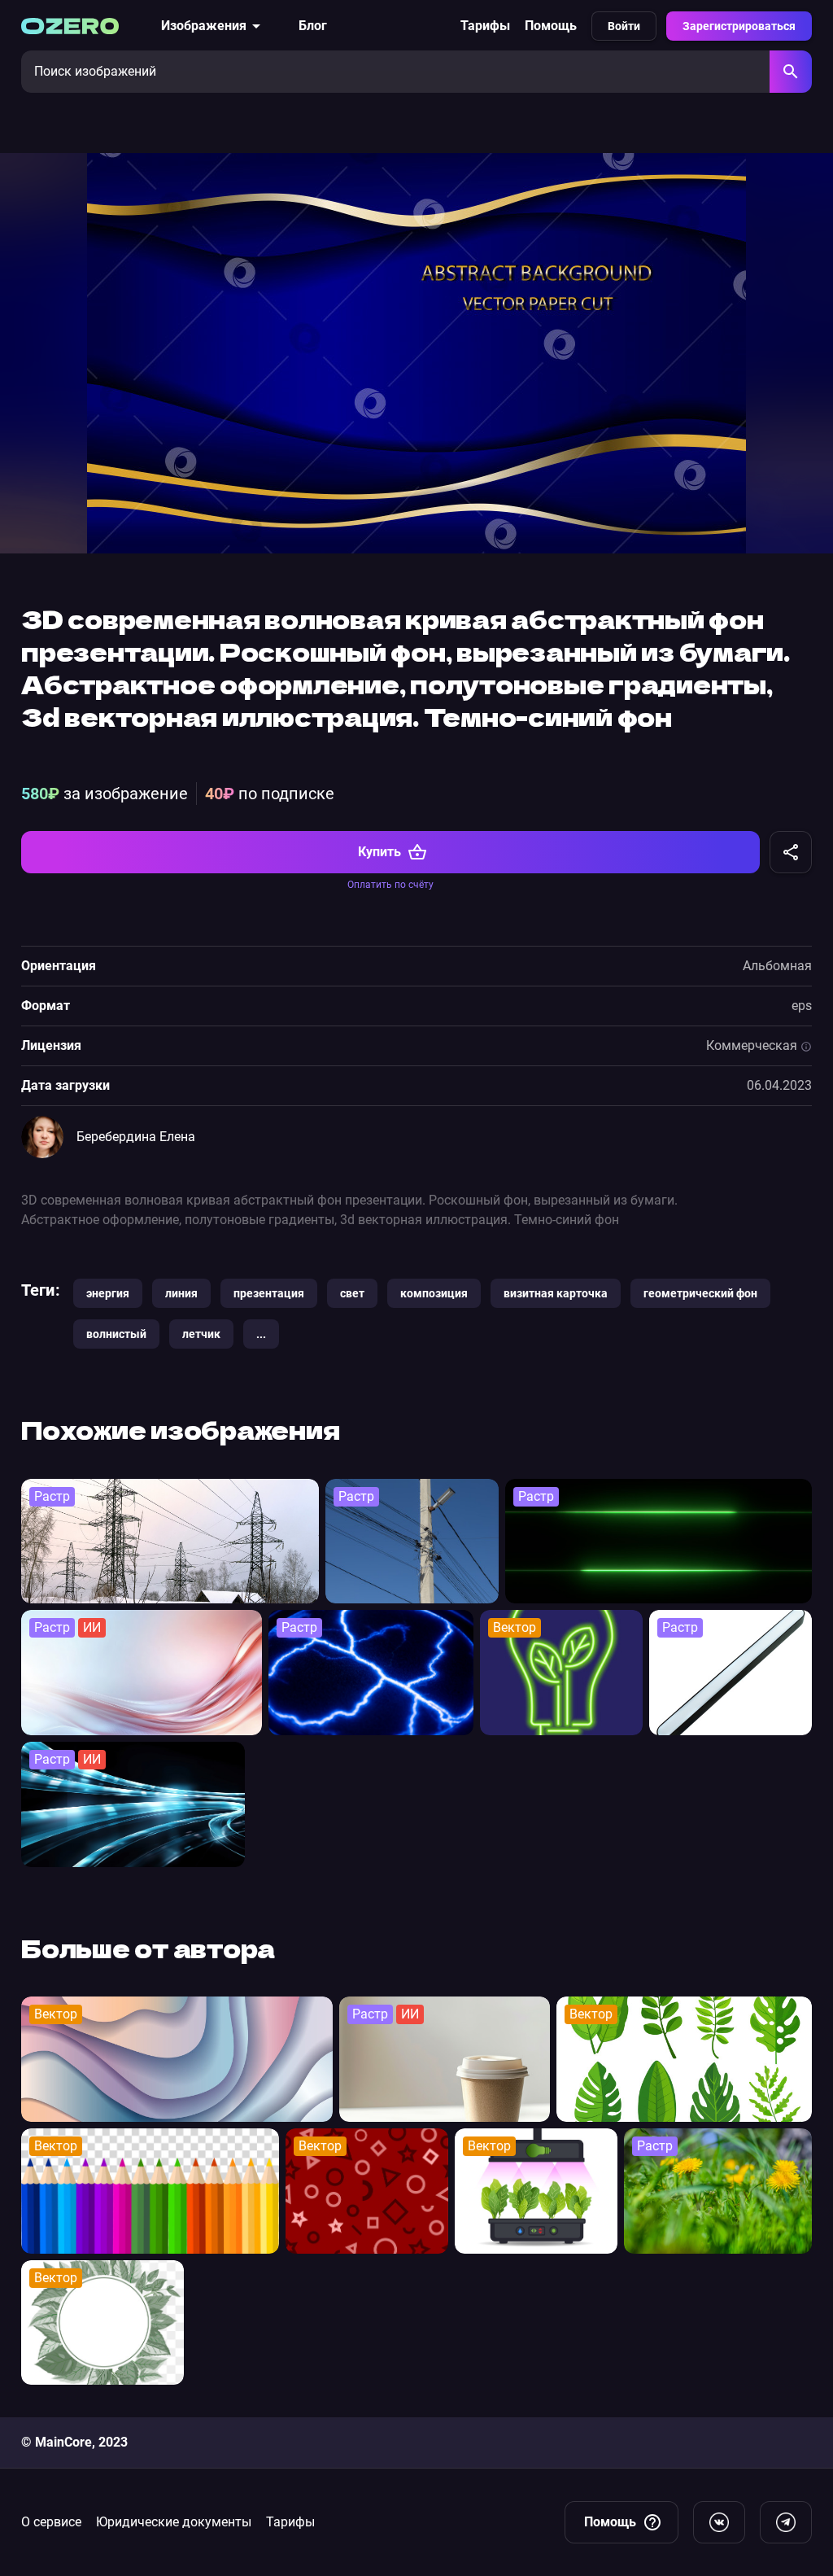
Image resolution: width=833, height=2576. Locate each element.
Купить (379, 852)
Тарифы (485, 26)
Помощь (551, 26)
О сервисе (51, 2522)
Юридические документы (174, 2522)
